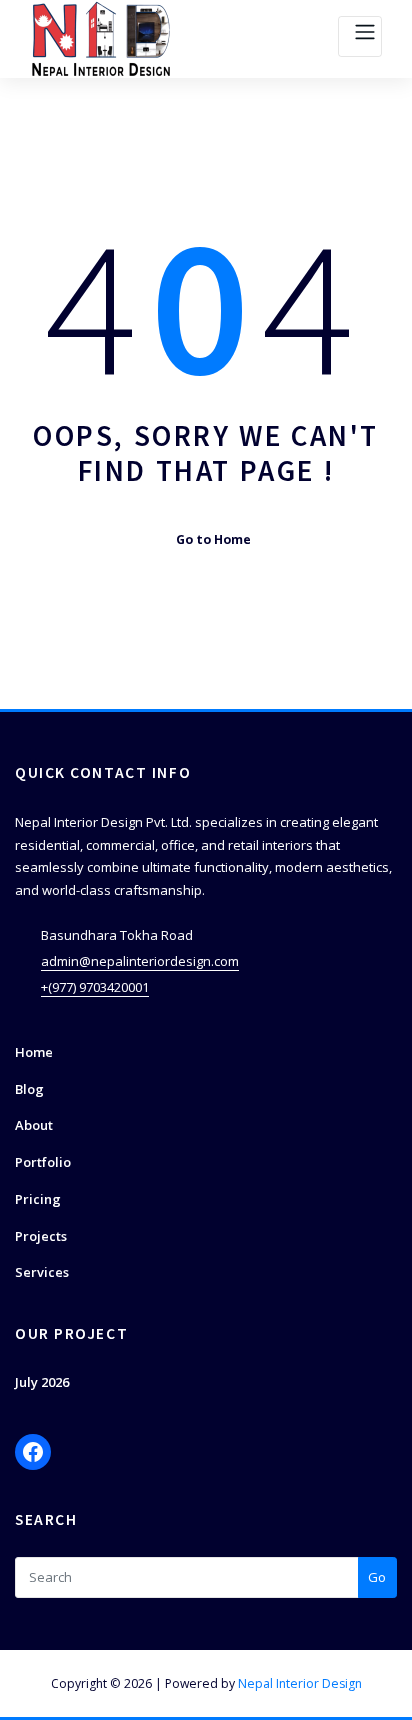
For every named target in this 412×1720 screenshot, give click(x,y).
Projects (41, 1236)
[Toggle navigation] (360, 36)
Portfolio (43, 1162)
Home (34, 1052)
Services (42, 1272)
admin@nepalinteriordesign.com (140, 961)
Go (377, 1577)
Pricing (38, 1199)
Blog (29, 1089)
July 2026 (42, 1382)
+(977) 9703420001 (95, 987)
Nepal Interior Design (300, 1683)
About (34, 1125)
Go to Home (213, 539)
